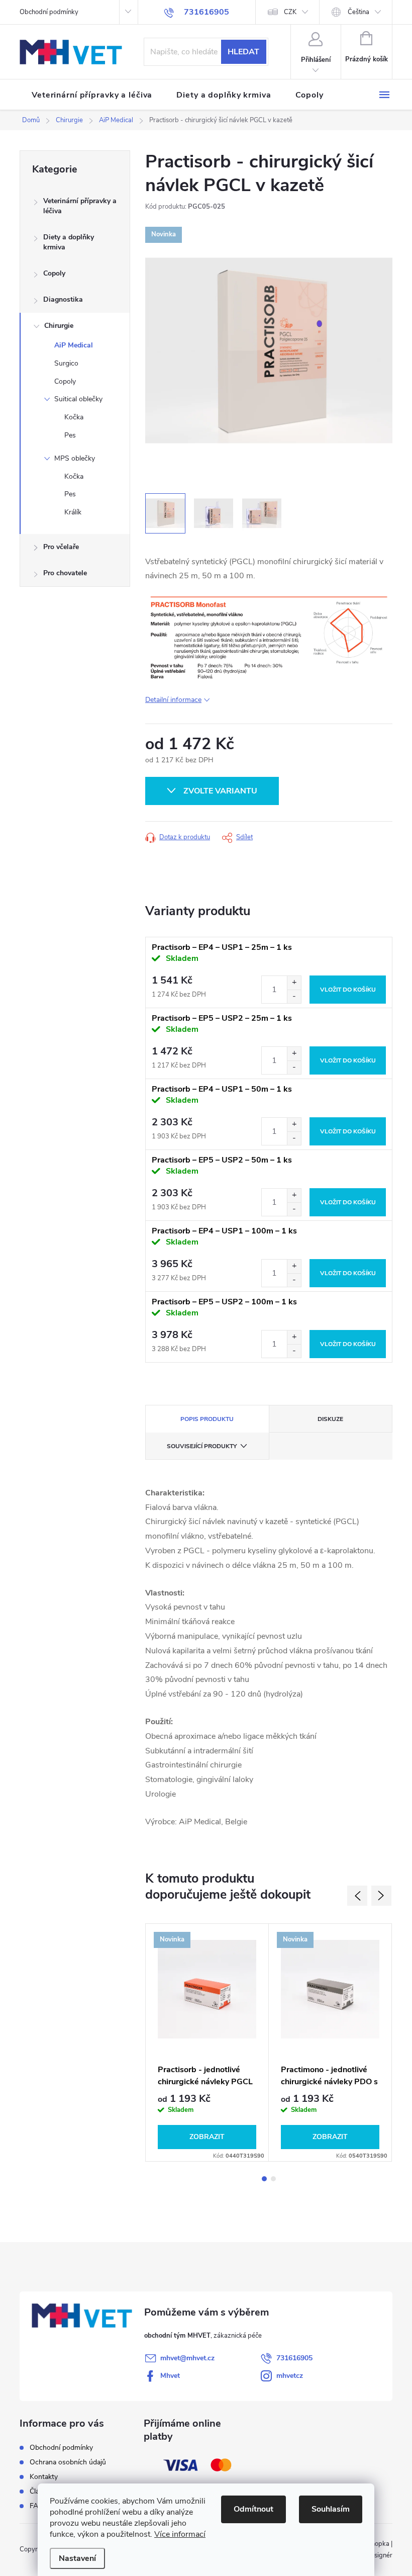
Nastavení (77, 2558)
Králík (73, 512)
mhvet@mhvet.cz (187, 2358)
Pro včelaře (61, 547)
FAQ (37, 2506)
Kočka (74, 417)
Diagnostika (63, 299)
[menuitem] (92, 95)
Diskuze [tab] (330, 1419)
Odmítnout (253, 2509)
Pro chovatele (65, 573)
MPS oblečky (75, 458)
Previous (357, 1896)
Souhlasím (331, 2509)
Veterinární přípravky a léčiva (80, 206)
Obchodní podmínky (49, 12)
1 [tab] (264, 2179)
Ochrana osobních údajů (68, 2462)
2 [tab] (273, 2179)
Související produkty (202, 1446)
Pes (70, 435)
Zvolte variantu (220, 791)
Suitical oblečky (78, 399)
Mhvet (170, 2376)
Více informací (180, 2534)
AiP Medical (74, 345)
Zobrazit (207, 2137)
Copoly (54, 273)
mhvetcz (290, 2376)
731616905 (294, 2358)
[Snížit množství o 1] (294, 996)
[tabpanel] (207, 2043)
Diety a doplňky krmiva (69, 242)
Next (381, 1896)
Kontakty (44, 2477)
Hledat (243, 52)
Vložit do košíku (348, 990)
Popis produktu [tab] (207, 1419)
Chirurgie (59, 326)
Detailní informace (173, 700)
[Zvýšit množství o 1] (294, 983)
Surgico (66, 363)
